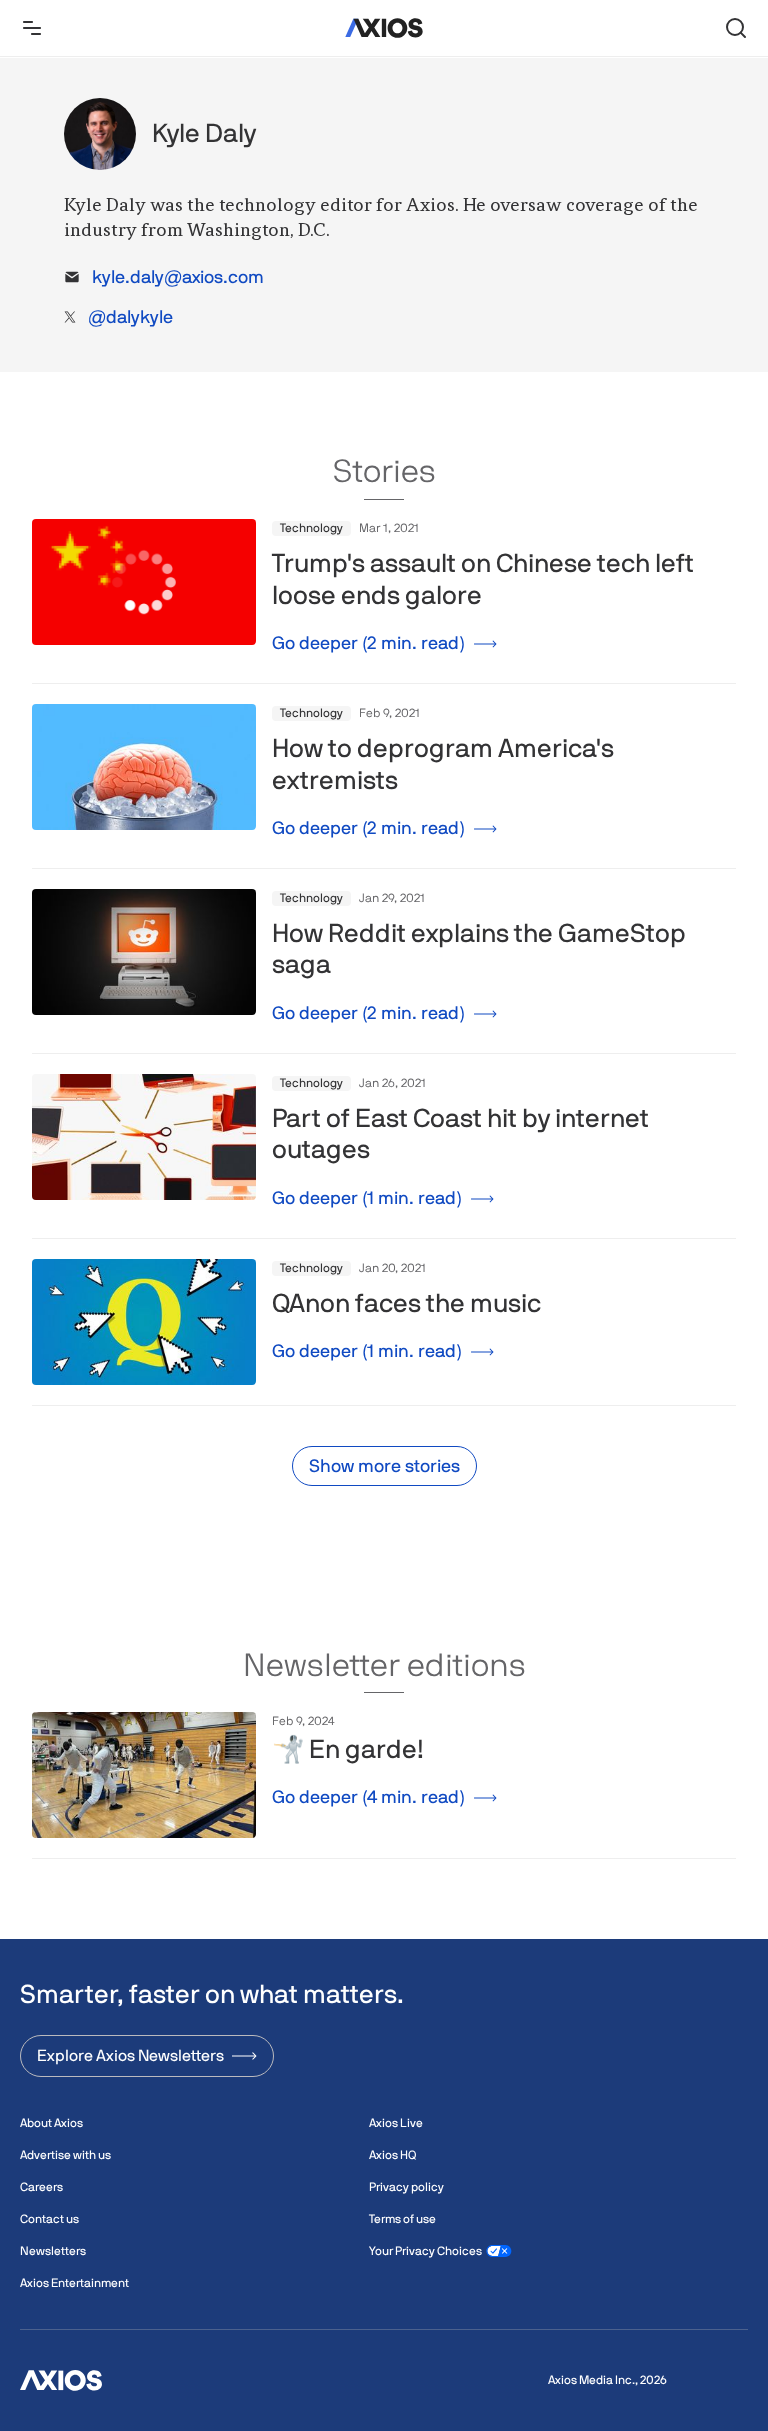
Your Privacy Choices (425, 2251)
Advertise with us (65, 2155)
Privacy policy (406, 2187)
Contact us (49, 2219)
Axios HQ (392, 2155)
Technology (311, 528)
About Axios (51, 2123)
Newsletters (53, 2251)
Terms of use (402, 2219)
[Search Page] (736, 28)
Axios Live (396, 2123)
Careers (41, 2187)
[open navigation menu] (32, 28)
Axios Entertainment (74, 2283)
